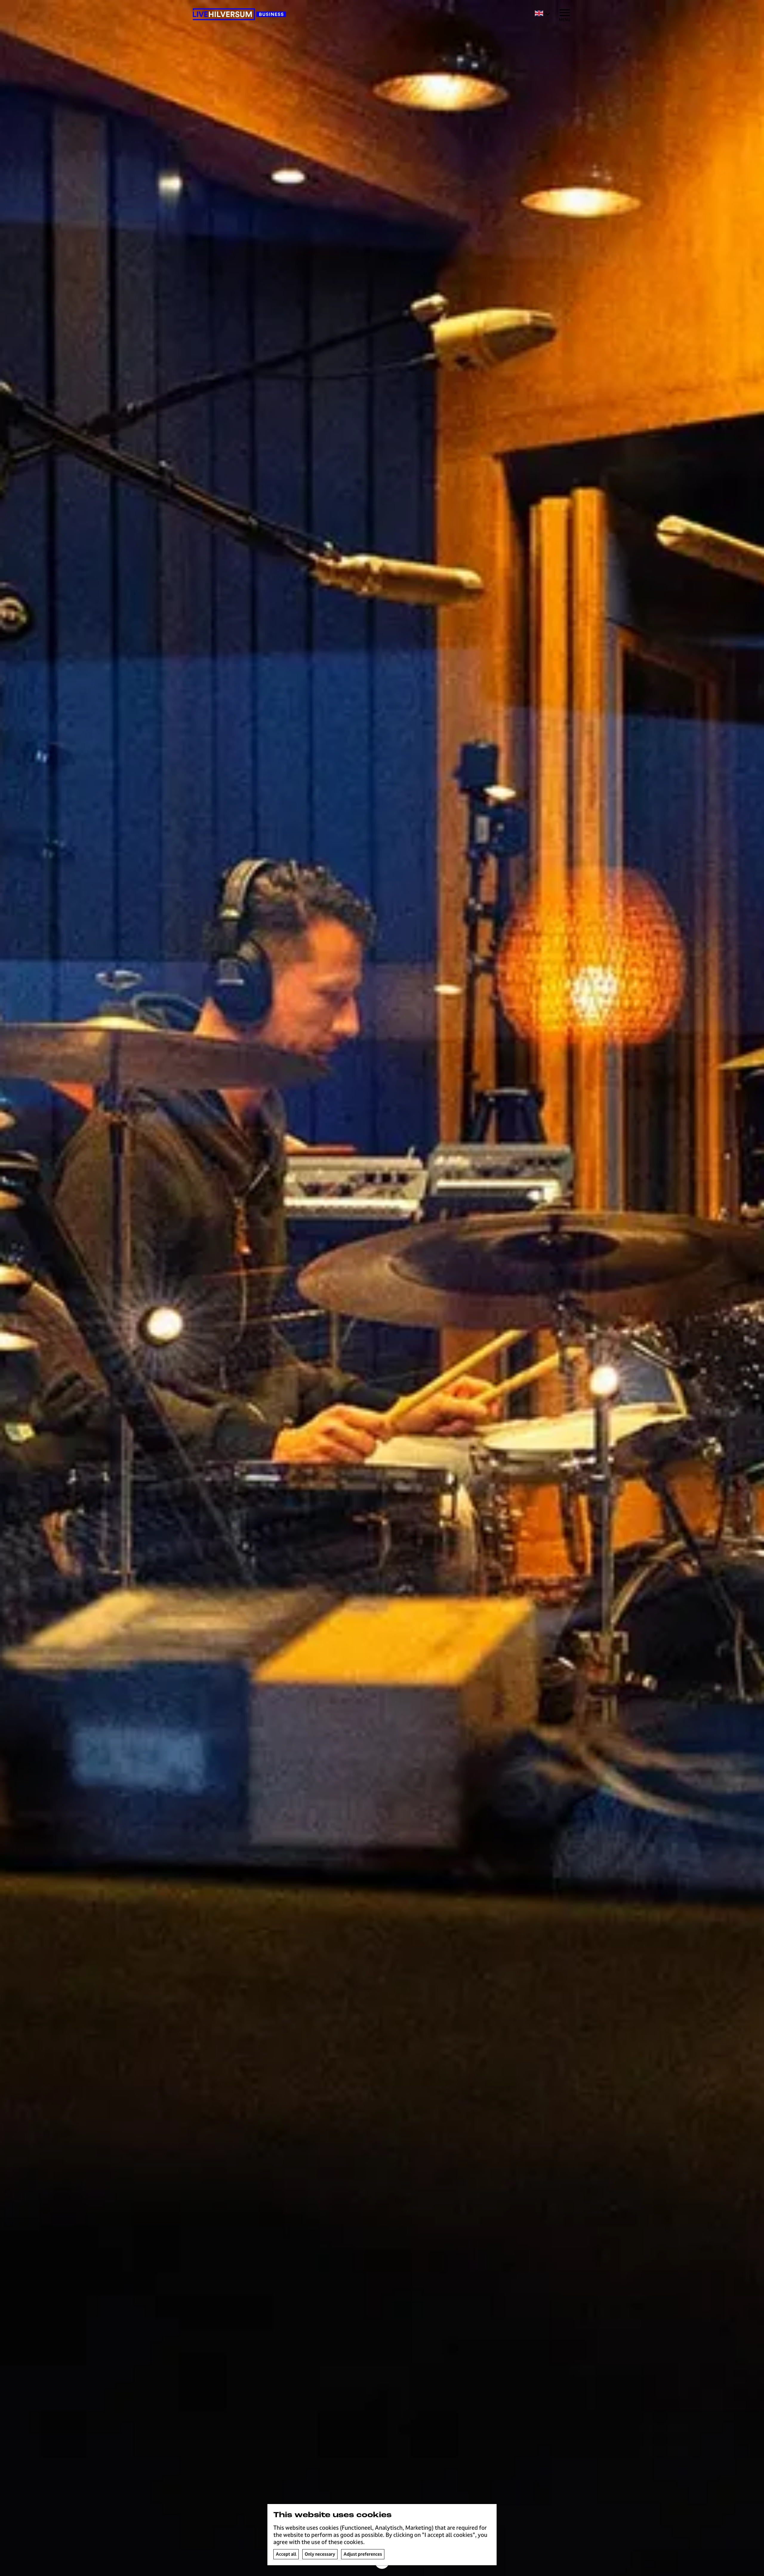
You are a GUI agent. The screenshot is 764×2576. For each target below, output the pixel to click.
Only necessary (320, 2554)
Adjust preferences (363, 2554)
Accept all (286, 2554)
